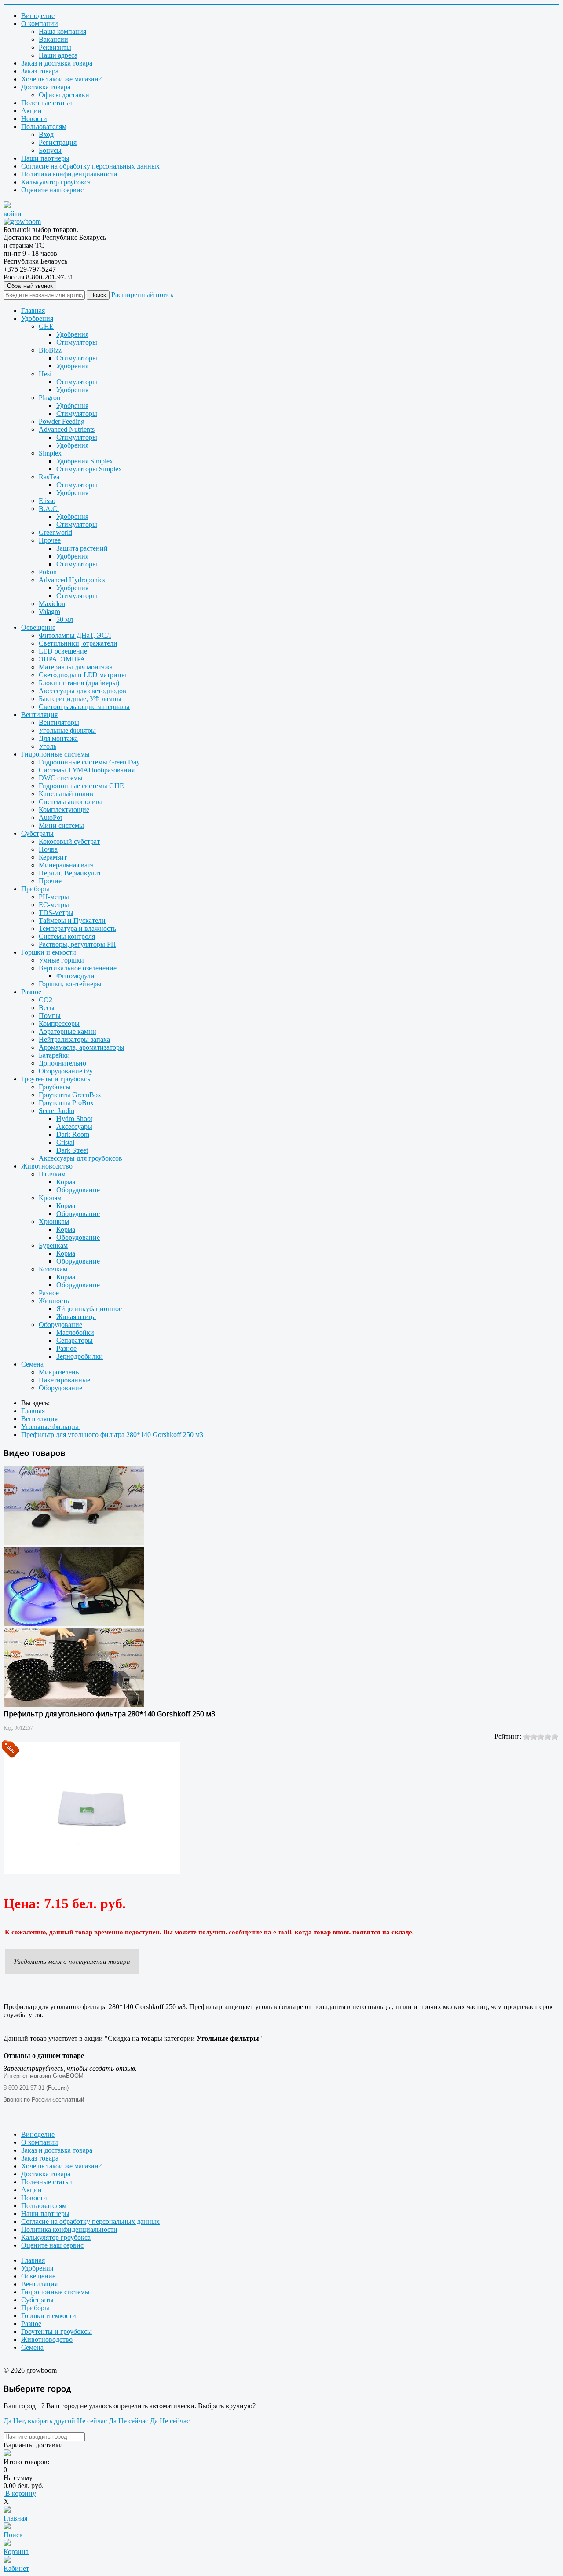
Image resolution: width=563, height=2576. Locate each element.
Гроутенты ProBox (66, 1103)
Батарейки (54, 1055)
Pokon (48, 572)
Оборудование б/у (66, 1071)
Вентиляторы (59, 722)
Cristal (65, 1142)
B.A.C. (49, 509)
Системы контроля (67, 936)
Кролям (50, 1198)
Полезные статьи (47, 103)
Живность (54, 1301)
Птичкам (52, 1174)
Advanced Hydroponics (72, 580)
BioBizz (50, 350)
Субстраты (37, 833)
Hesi (45, 374)
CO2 (46, 1000)
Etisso (47, 501)
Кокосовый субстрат (69, 841)
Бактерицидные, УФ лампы (80, 699)
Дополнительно (62, 1063)
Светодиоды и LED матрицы (82, 675)
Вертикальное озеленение (78, 968)
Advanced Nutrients (67, 429)
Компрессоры (59, 1023)
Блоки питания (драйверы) (79, 683)
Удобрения (37, 318)
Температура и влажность (77, 928)
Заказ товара (40, 71)
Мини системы (61, 825)
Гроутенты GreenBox (70, 1095)
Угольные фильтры (67, 730)
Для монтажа (58, 738)
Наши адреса (58, 55)
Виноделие (38, 16)
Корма (66, 1182)
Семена (32, 1364)
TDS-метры (56, 913)
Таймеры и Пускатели (72, 921)
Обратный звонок (30, 286)
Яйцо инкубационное (89, 1309)
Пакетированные (64, 1380)
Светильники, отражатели (78, 643)
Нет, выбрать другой (44, 2421)
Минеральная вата (66, 865)
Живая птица (76, 1317)
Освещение (38, 627)
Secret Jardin (57, 1111)
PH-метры (54, 897)
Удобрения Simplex (85, 461)
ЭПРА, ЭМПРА (62, 659)
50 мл (65, 619)
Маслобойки (75, 1332)
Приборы (35, 889)
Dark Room (73, 1134)
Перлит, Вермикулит (70, 873)
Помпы (50, 1016)
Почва (48, 849)
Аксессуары (74, 1126)
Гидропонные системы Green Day (89, 762)
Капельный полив (66, 794)
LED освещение (63, 651)
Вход (46, 134)
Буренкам (53, 1245)
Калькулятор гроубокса (56, 182)
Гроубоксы (55, 1087)
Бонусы (50, 150)
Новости (34, 119)
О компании (40, 24)
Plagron (49, 398)
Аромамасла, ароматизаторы (82, 1047)
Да (7, 2421)
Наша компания (62, 31)
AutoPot (50, 818)
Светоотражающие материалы (84, 707)
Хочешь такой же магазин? (61, 79)
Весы (47, 1008)
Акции (31, 111)
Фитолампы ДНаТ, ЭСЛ (75, 635)
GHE (46, 326)
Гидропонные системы (55, 754)
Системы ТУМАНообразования (87, 770)
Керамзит (53, 857)
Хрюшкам (54, 1222)
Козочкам (53, 1269)
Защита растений (82, 548)
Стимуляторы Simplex (89, 469)
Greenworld (55, 532)
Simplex (50, 453)
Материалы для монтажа (76, 667)
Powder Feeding (62, 421)
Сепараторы (75, 1340)
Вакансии (53, 39)
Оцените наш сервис (52, 190)
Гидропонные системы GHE (81, 786)
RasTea (49, 477)
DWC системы (61, 778)
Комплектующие (64, 810)
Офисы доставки (64, 95)
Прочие (50, 881)
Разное (31, 992)
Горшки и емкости (49, 952)
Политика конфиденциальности (69, 174)
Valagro (49, 612)
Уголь (48, 746)
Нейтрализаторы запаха (74, 1039)
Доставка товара (46, 87)
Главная (33, 311)
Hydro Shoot (74, 1119)
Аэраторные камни (68, 1031)
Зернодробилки (80, 1356)
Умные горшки (61, 960)
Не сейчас (92, 2421)
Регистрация (58, 142)
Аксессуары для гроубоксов (80, 1158)
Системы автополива (71, 802)
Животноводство (47, 1166)
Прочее (50, 540)
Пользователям (44, 127)
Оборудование (78, 1190)
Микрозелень (59, 1372)
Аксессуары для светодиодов (82, 691)
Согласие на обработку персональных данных (90, 166)
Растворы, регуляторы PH (77, 944)
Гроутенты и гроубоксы (57, 1079)
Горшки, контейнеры (70, 984)
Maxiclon (52, 604)
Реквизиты (55, 47)
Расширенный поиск (143, 295)
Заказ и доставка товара (57, 63)
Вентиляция (39, 715)
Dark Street (72, 1150)
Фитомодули (75, 976)
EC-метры (54, 905)
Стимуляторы (77, 342)
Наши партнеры (45, 158)
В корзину (20, 2493)
